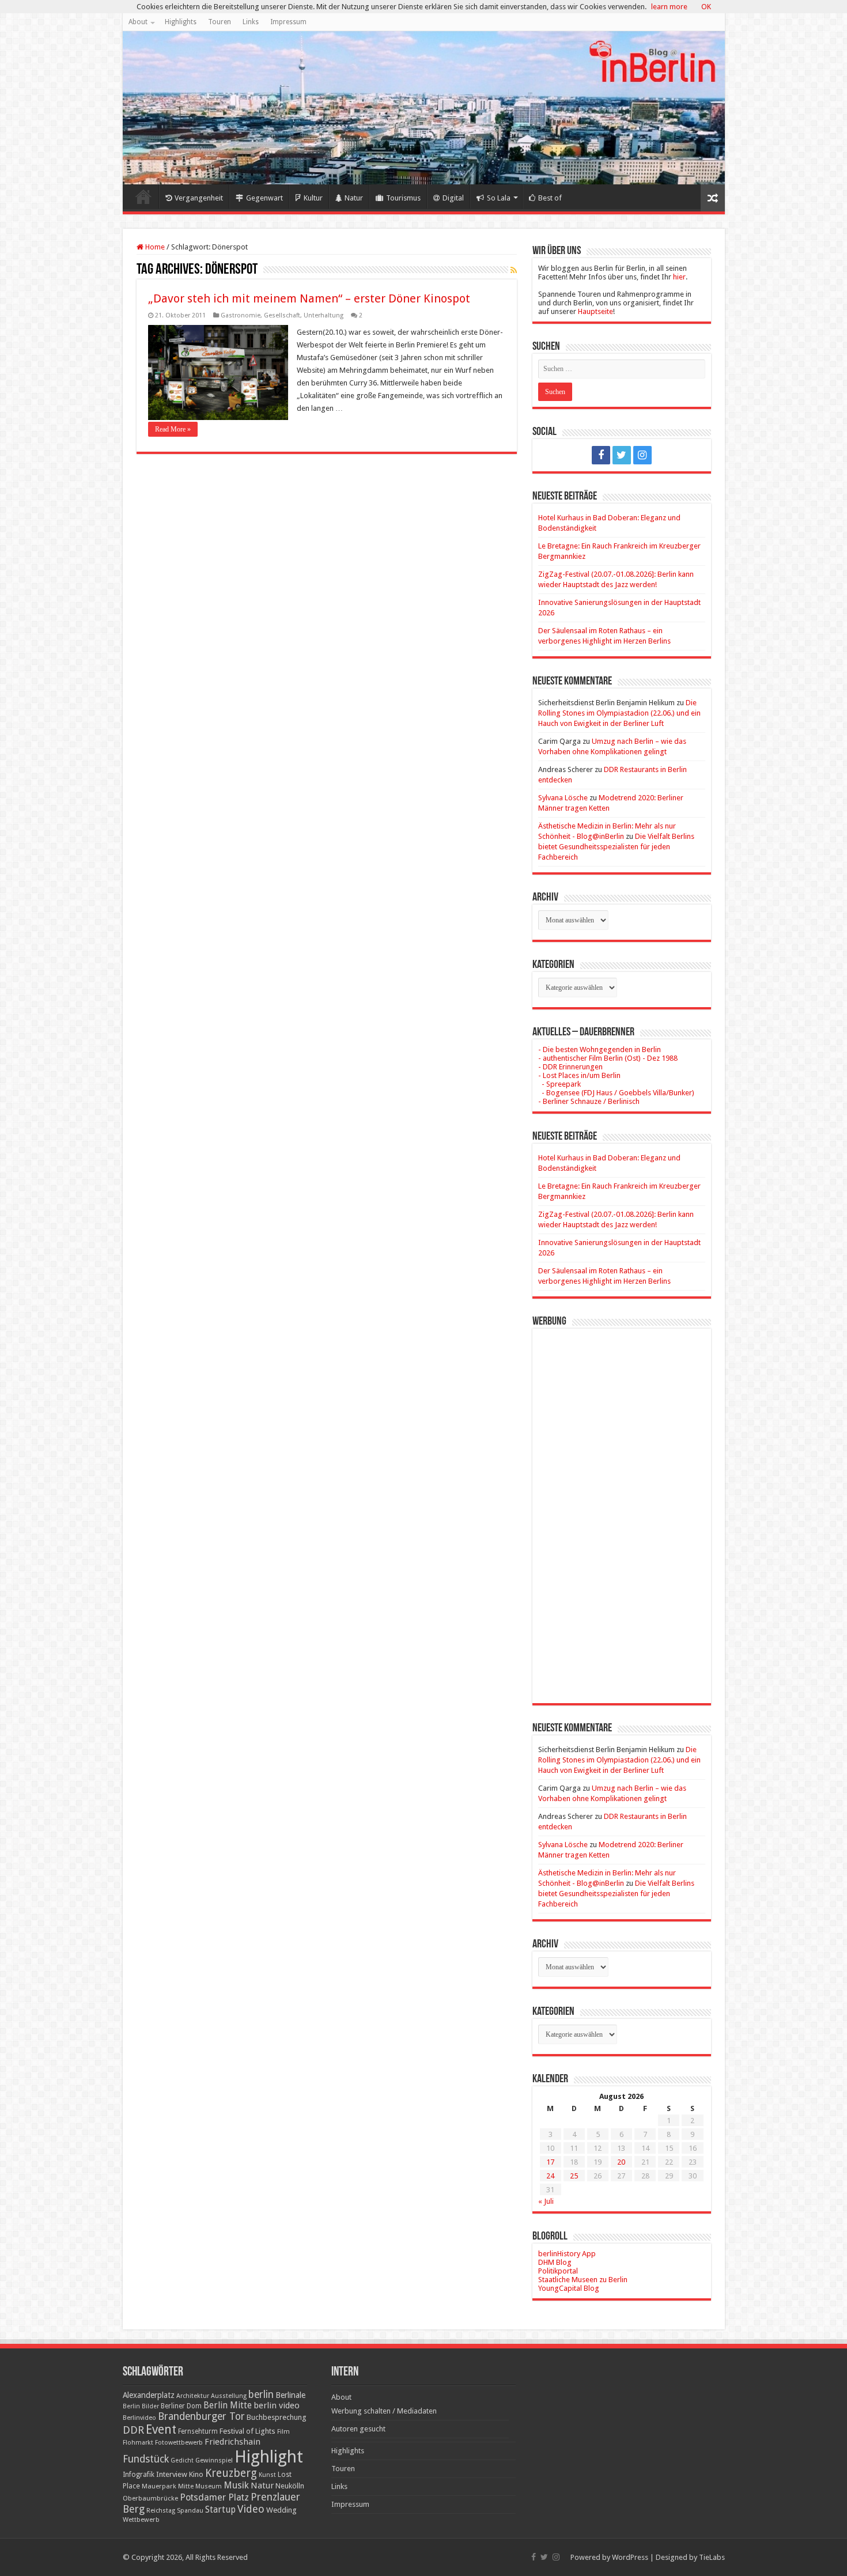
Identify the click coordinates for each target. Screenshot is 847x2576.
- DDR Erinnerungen (570, 1067)
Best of (550, 198)
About (138, 22)
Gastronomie (241, 315)
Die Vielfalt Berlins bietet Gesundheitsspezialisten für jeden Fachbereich (616, 847)
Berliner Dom (181, 2406)
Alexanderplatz (149, 2395)
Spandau (190, 2511)
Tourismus (403, 198)
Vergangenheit (199, 198)
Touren (220, 22)
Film (283, 2432)
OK (706, 7)
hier (679, 277)
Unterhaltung (324, 315)
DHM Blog (555, 2262)
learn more (669, 7)
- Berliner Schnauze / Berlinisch (589, 1101)
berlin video (277, 2405)
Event (161, 2429)
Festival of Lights (247, 2431)
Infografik (139, 2475)
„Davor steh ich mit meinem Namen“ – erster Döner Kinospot (309, 298)
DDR (133, 2430)
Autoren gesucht (358, 2429)
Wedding (281, 2510)
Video (251, 2509)
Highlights (181, 22)
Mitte (186, 2486)
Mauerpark (159, 2486)
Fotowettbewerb (179, 2443)
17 (550, 2162)
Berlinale (290, 2395)
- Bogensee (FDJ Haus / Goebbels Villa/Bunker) (616, 1093)
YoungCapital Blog (569, 2288)
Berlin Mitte (228, 2405)
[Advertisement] (622, 1507)
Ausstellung (229, 2396)
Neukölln (290, 2486)
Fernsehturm (198, 2431)
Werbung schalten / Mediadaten (384, 2411)
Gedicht (182, 2460)
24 (550, 2176)
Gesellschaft (282, 315)
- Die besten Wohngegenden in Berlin (600, 1049)
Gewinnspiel (214, 2460)
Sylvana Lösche (563, 798)
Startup (220, 2510)
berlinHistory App (567, 2254)
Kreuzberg (231, 2473)
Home (143, 196)
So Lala (499, 198)
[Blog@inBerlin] (424, 108)
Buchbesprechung (276, 2417)
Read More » (173, 429)
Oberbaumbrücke (150, 2498)
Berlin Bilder (141, 2406)
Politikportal (558, 2271)
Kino (196, 2474)
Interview (172, 2474)
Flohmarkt (138, 2443)
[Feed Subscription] (514, 270)
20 (621, 2162)
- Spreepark (559, 1084)
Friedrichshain (232, 2442)
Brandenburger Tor (201, 2416)
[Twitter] (622, 455)
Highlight (269, 2457)
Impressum (288, 22)
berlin (261, 2395)
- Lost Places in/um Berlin (579, 1075)
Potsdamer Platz (214, 2497)
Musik (236, 2485)
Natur (354, 198)
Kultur (313, 198)
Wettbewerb (141, 2520)
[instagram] (642, 455)
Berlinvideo (139, 2418)
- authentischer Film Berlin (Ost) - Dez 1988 (608, 1058)
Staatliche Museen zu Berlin (583, 2280)
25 (574, 2176)
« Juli (546, 2201)
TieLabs (712, 2557)
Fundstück (146, 2459)
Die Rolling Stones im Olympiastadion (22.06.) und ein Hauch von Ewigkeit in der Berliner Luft (619, 713)
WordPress (630, 2557)
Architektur (193, 2396)
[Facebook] (601, 455)
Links (251, 22)
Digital (453, 198)
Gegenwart (264, 198)
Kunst (267, 2475)
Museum (209, 2486)
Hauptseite (595, 311)
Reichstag (161, 2511)
